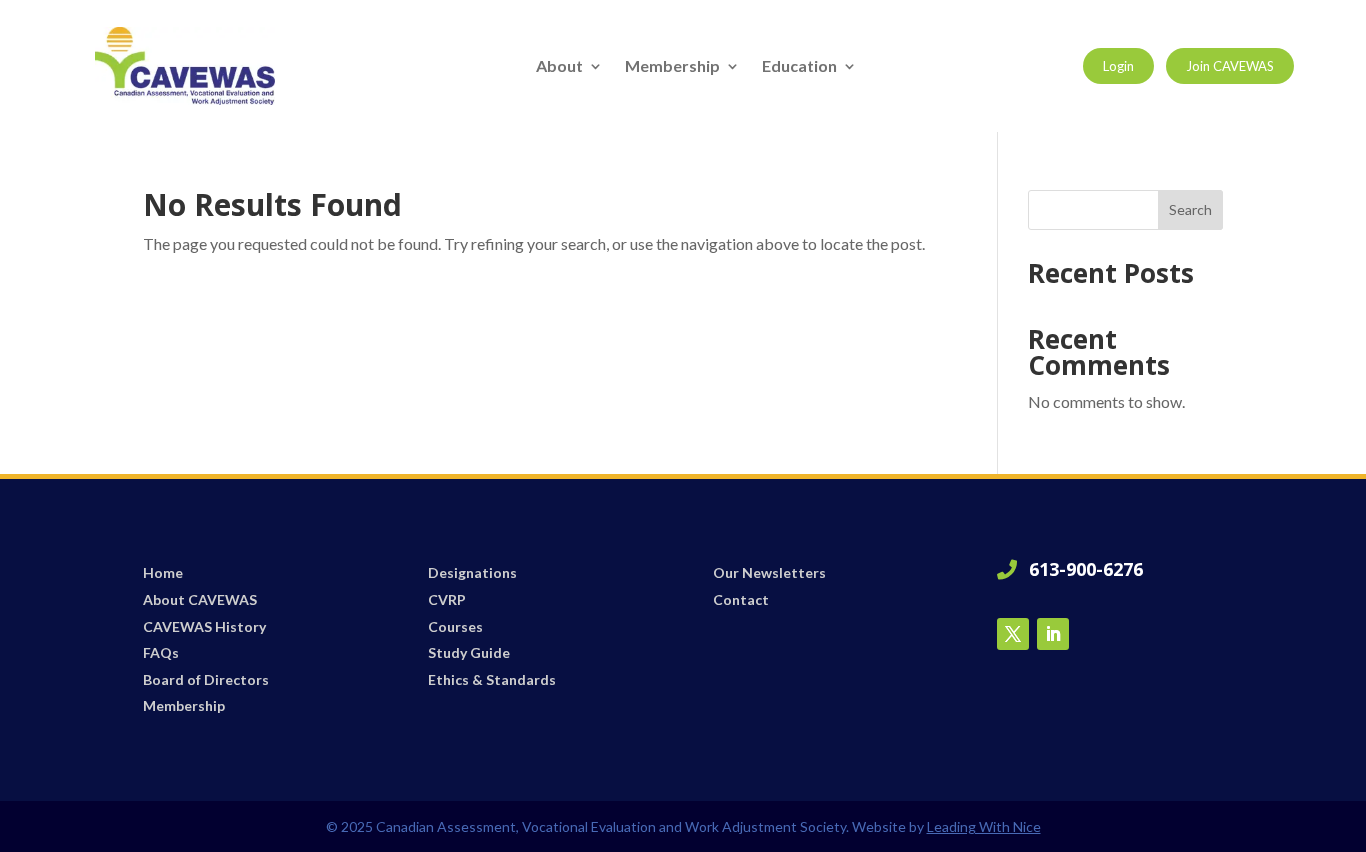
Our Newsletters (769, 572)
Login (1118, 66)
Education (799, 67)
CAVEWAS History (204, 626)
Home (163, 572)
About (559, 67)
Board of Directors (206, 679)
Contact (741, 599)
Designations (472, 572)
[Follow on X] (1013, 634)
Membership (672, 67)
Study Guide (469, 652)
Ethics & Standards (492, 679)
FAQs (161, 652)
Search (1190, 209)
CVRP (447, 599)
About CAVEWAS (200, 599)
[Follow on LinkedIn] (1053, 634)
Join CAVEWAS (1230, 66)
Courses (455, 626)
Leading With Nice (984, 826)
